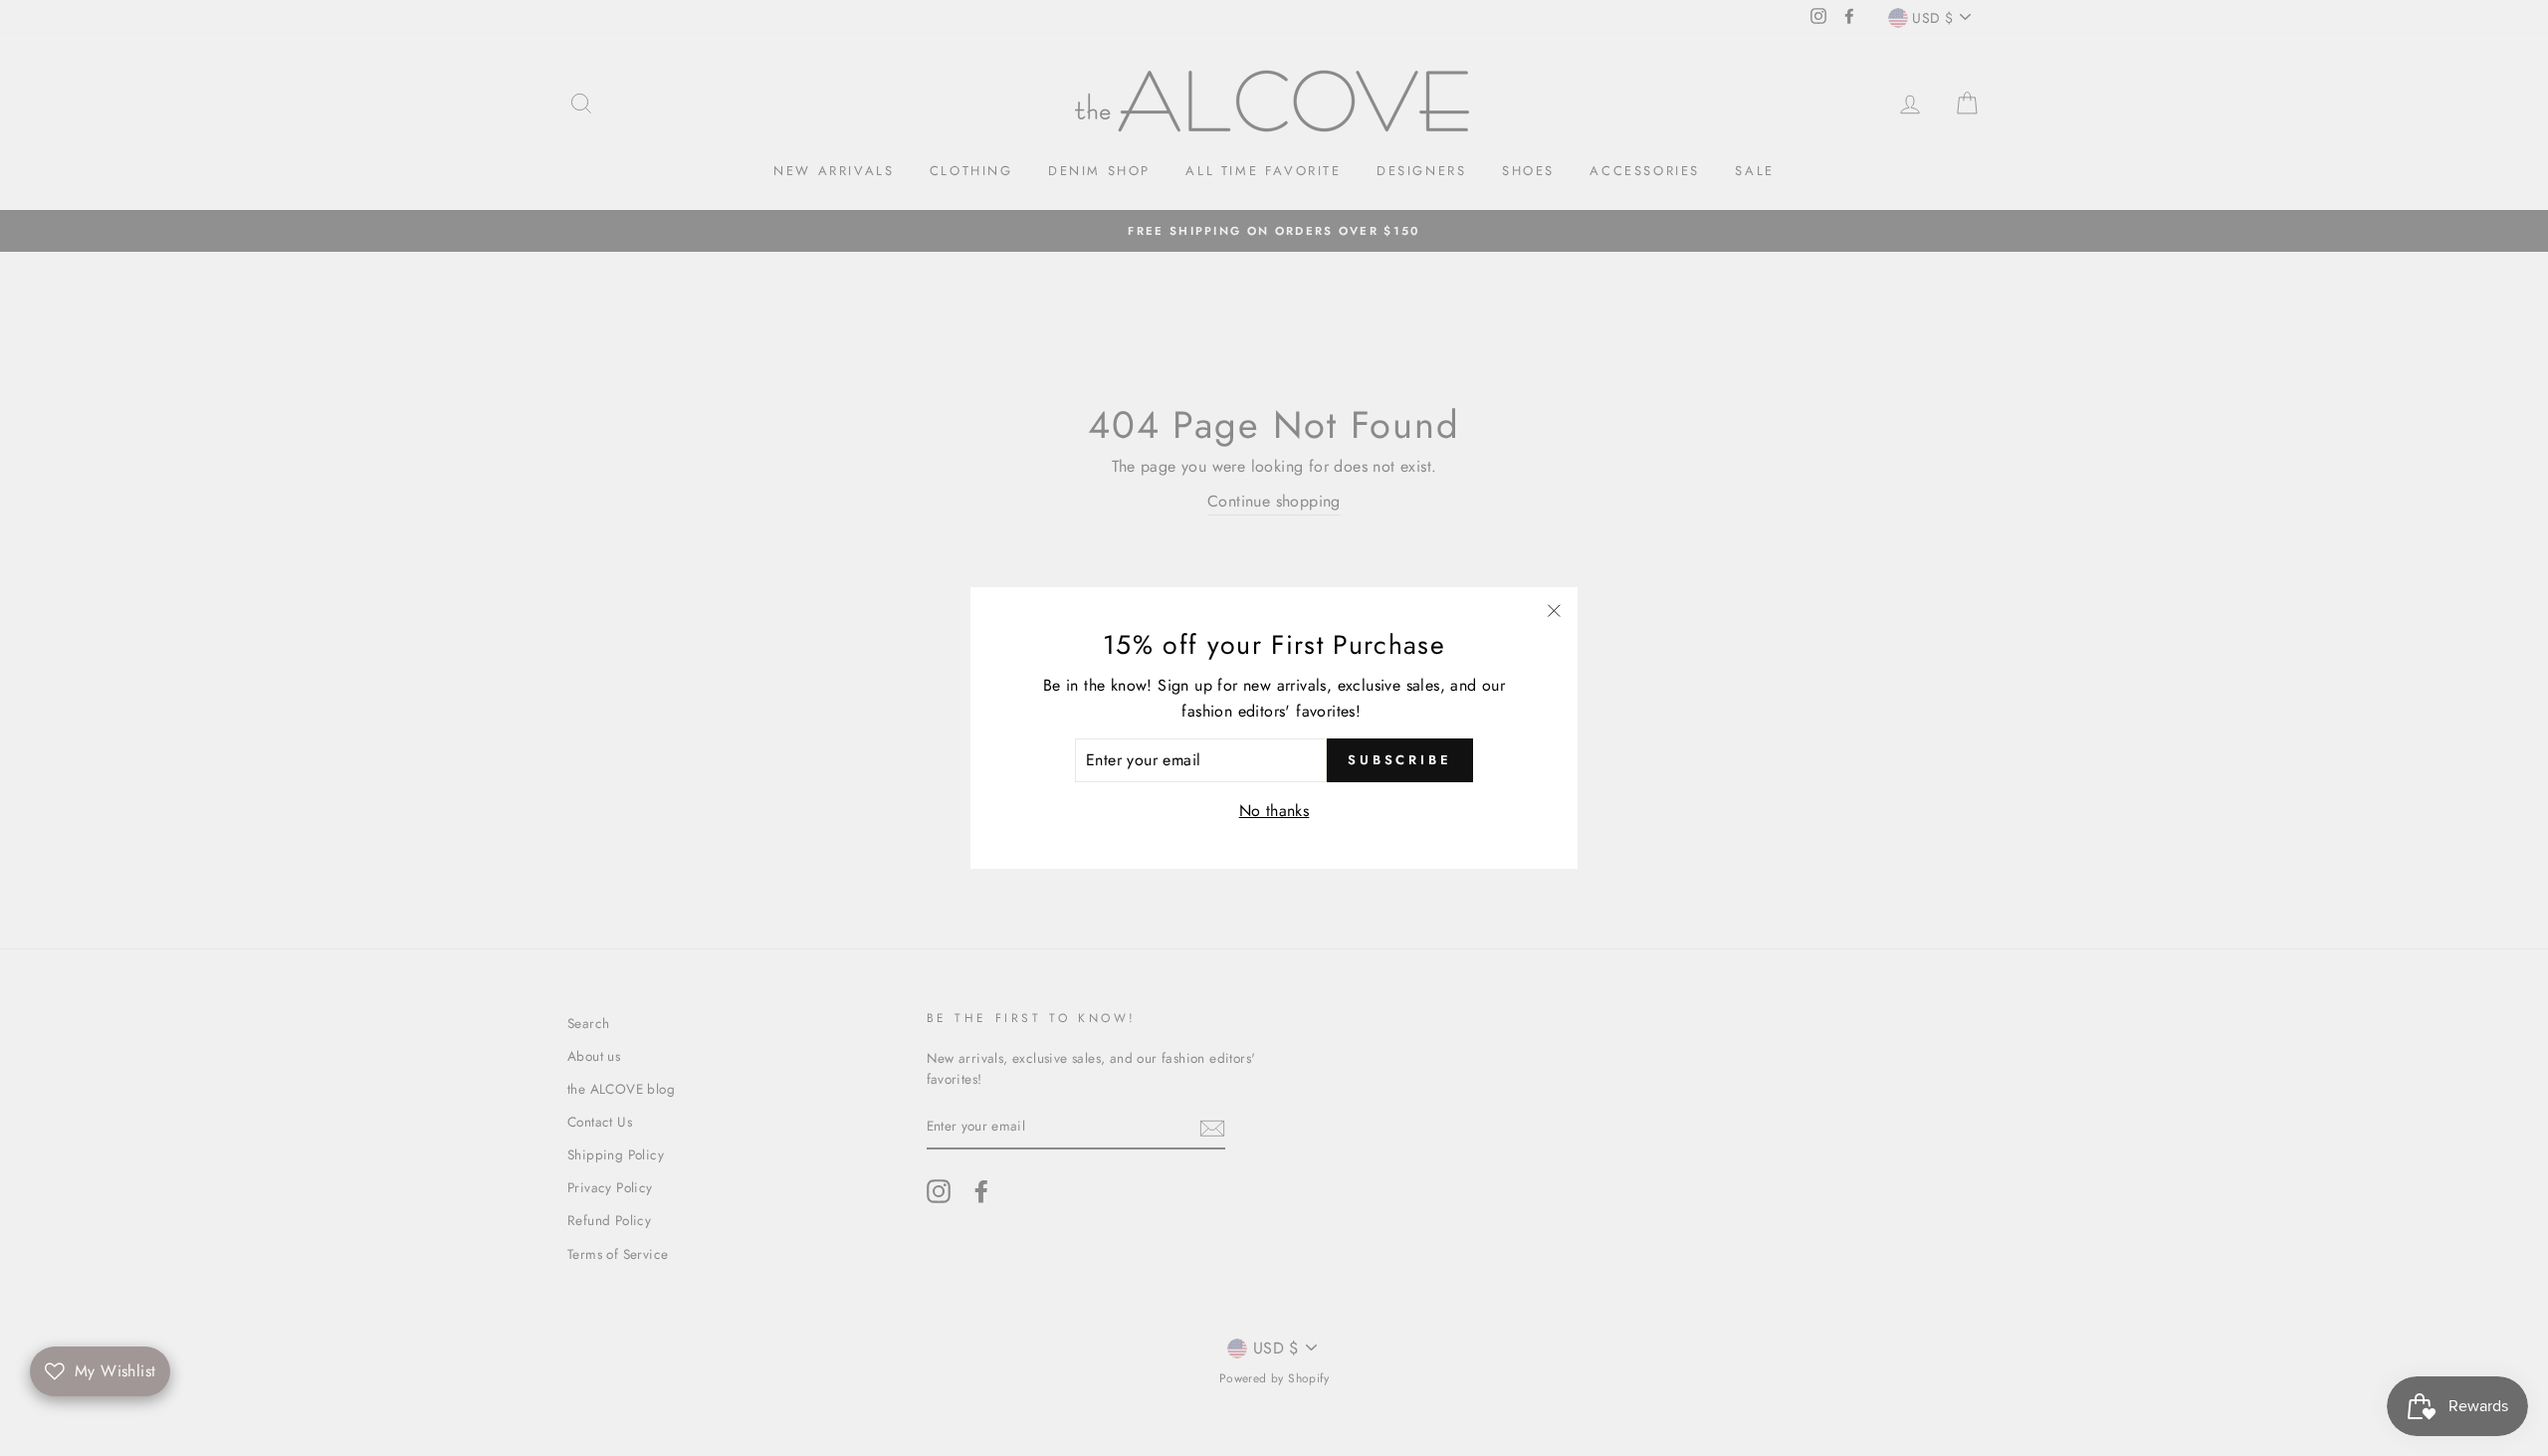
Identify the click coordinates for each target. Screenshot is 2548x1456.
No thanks (1274, 811)
